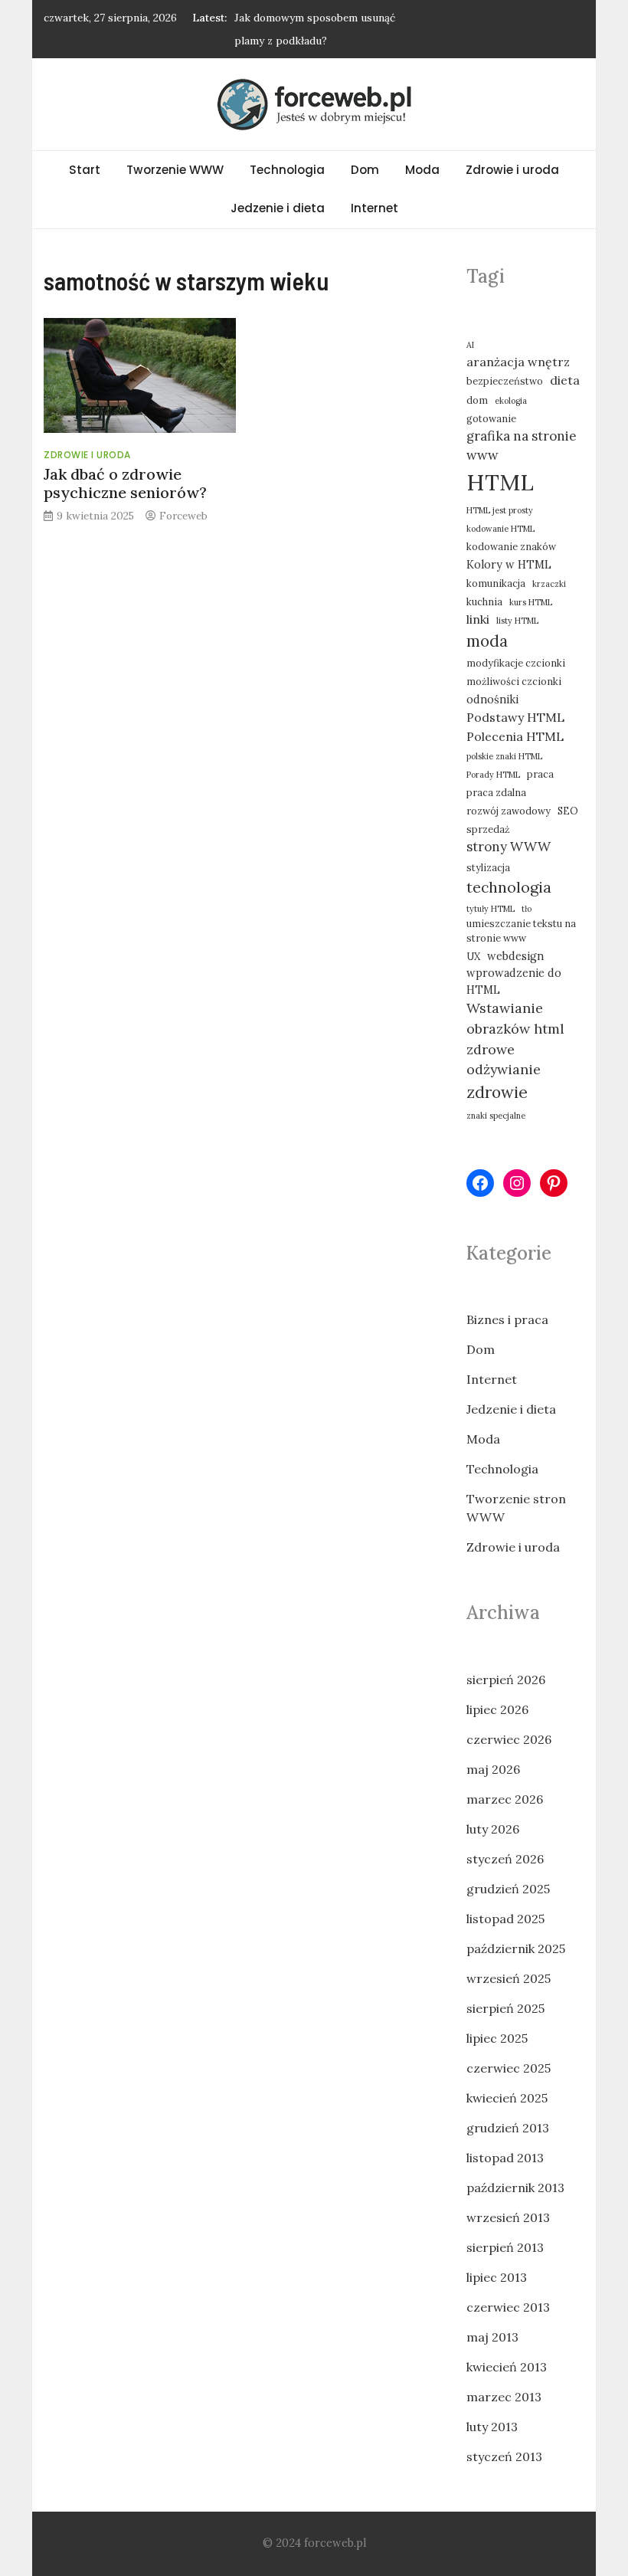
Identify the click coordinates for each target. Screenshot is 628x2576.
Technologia (287, 170)
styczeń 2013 (504, 2456)
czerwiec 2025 (509, 2068)
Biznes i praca (507, 1319)
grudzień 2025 (508, 1889)
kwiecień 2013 (507, 2367)
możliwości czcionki (514, 681)
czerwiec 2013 (508, 2307)
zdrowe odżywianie (504, 1060)
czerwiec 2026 (509, 1739)
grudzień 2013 (508, 2128)
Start (85, 170)
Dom (365, 170)
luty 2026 (493, 1829)
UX (473, 956)
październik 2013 (515, 2188)
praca (540, 774)
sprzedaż (488, 829)
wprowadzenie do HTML (514, 981)
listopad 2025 (505, 1919)
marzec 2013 (504, 2397)
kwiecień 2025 (507, 2098)
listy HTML (517, 621)
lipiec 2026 (497, 1709)
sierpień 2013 (505, 2247)
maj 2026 (493, 1769)
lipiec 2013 (497, 2277)
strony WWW (509, 847)
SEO (568, 811)
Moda (422, 170)
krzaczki (549, 584)
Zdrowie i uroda (512, 170)
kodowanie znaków (511, 546)
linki (478, 619)
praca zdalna (496, 792)
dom (477, 400)
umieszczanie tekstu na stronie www (521, 931)
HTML (500, 482)
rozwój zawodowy (509, 811)
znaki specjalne (496, 1116)
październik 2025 (516, 1948)
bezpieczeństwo (505, 381)
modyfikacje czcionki (516, 663)
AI (470, 345)
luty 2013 (492, 2427)
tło (527, 909)
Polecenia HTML (515, 736)
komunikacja (496, 583)
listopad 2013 (505, 2158)
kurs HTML (531, 602)
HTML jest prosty (500, 510)
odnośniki (492, 699)
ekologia (511, 401)
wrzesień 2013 (508, 2217)
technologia (509, 887)
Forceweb (183, 516)
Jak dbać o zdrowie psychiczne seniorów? (125, 483)
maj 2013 (492, 2337)
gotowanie (491, 418)
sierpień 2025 (505, 2008)
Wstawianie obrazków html (515, 1018)
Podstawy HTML (515, 717)
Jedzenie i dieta (278, 208)
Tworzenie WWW (175, 170)
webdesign (515, 956)
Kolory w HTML (509, 564)
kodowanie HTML (500, 529)
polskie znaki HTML (504, 756)
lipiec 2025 (497, 2038)
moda (487, 641)
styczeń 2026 (505, 1859)
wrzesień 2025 (509, 1978)
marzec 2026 (505, 1799)
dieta (565, 380)
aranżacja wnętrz (518, 362)
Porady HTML (493, 775)
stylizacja (488, 867)
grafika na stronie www (522, 446)
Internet (375, 208)
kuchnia (484, 601)
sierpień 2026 (506, 1680)
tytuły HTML (491, 909)
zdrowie (497, 1092)
